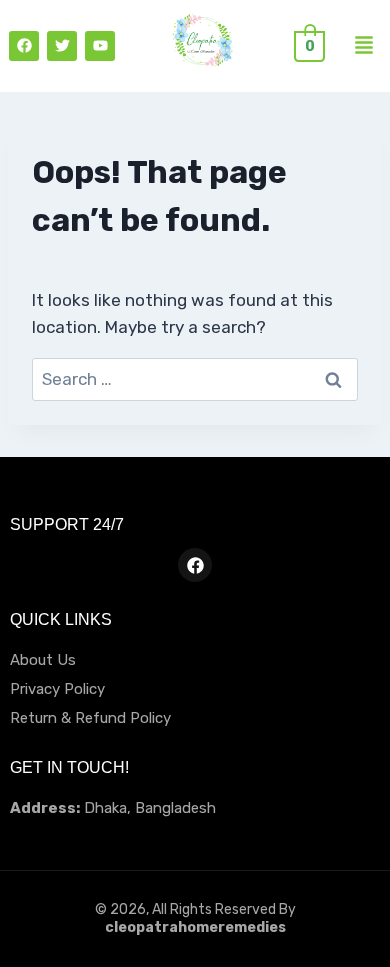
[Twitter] (62, 46)
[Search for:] (195, 379)
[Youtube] (100, 46)
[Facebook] (24, 46)
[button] (364, 46)
